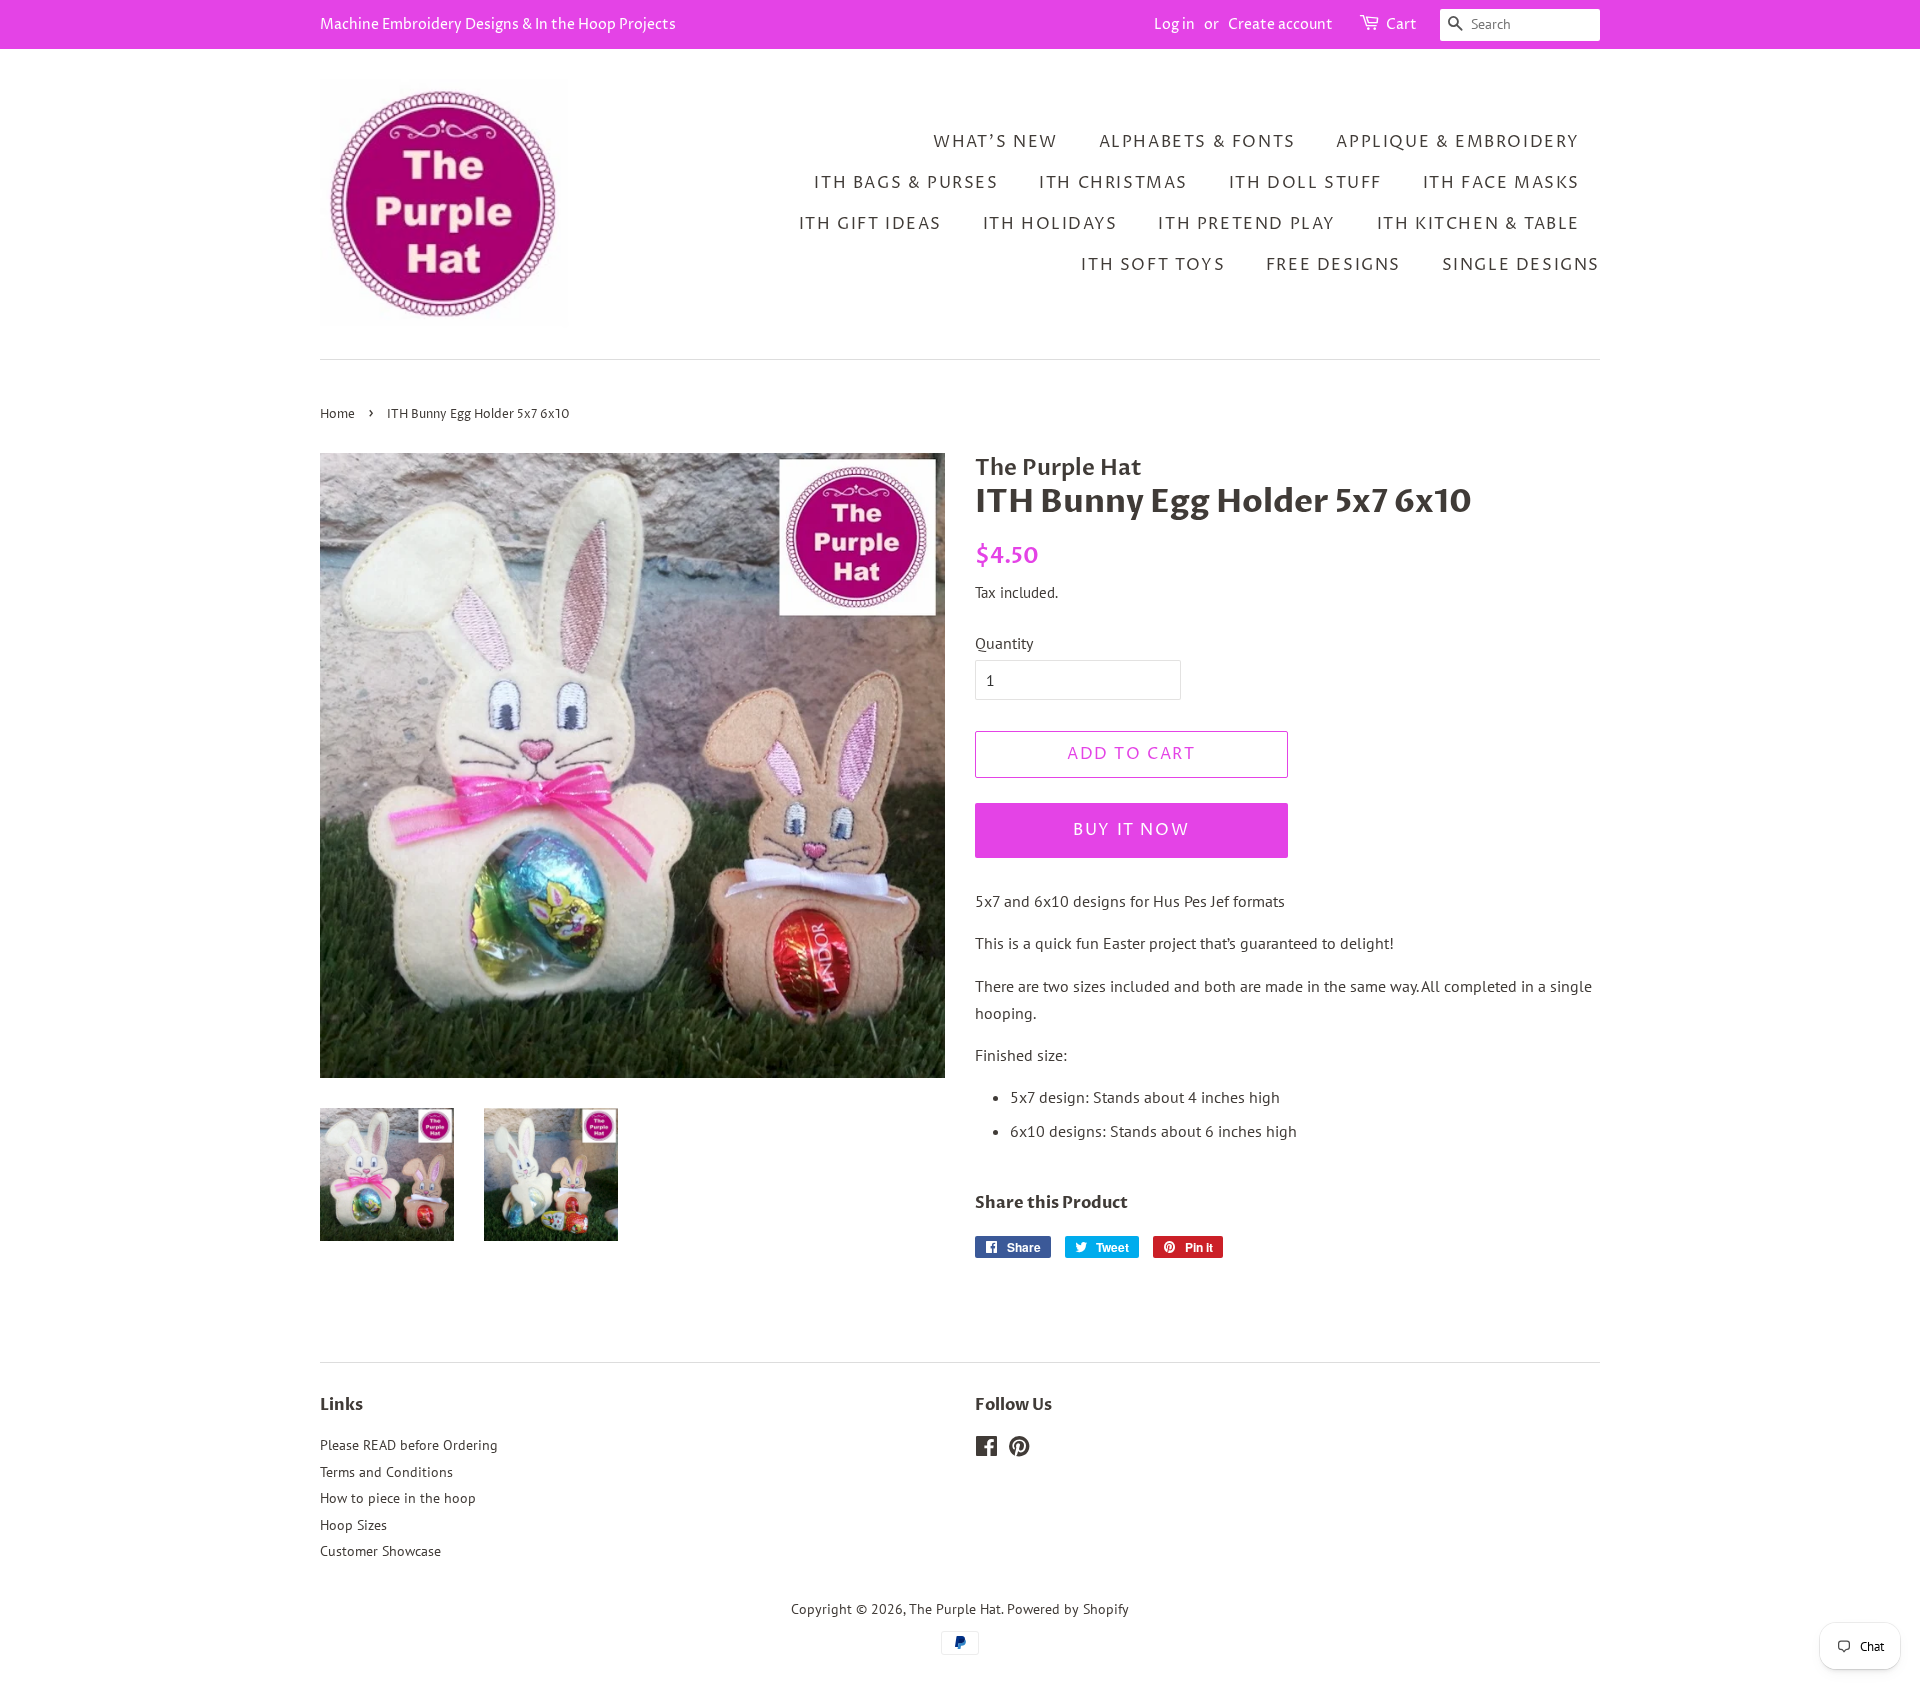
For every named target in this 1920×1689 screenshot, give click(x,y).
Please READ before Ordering (409, 1445)
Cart (1401, 24)
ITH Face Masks (1501, 183)
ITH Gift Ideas (870, 224)
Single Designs (1521, 265)
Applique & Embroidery (1458, 142)
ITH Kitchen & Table (1478, 224)
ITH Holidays (1050, 224)
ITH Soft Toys (1153, 265)
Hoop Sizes (353, 1525)
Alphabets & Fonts (1197, 142)
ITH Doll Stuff (1305, 183)
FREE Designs (1333, 265)
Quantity (1004, 643)
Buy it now (1131, 830)
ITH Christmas (1113, 183)
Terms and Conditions (386, 1472)
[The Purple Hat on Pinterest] (1019, 1450)
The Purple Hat (955, 1609)
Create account (1280, 24)
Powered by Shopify (1068, 1609)
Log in (1174, 24)
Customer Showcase (380, 1551)
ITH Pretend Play (1247, 224)
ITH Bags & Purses (906, 183)
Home (337, 414)
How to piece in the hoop (398, 1498)
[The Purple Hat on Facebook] (986, 1450)
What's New (995, 142)
